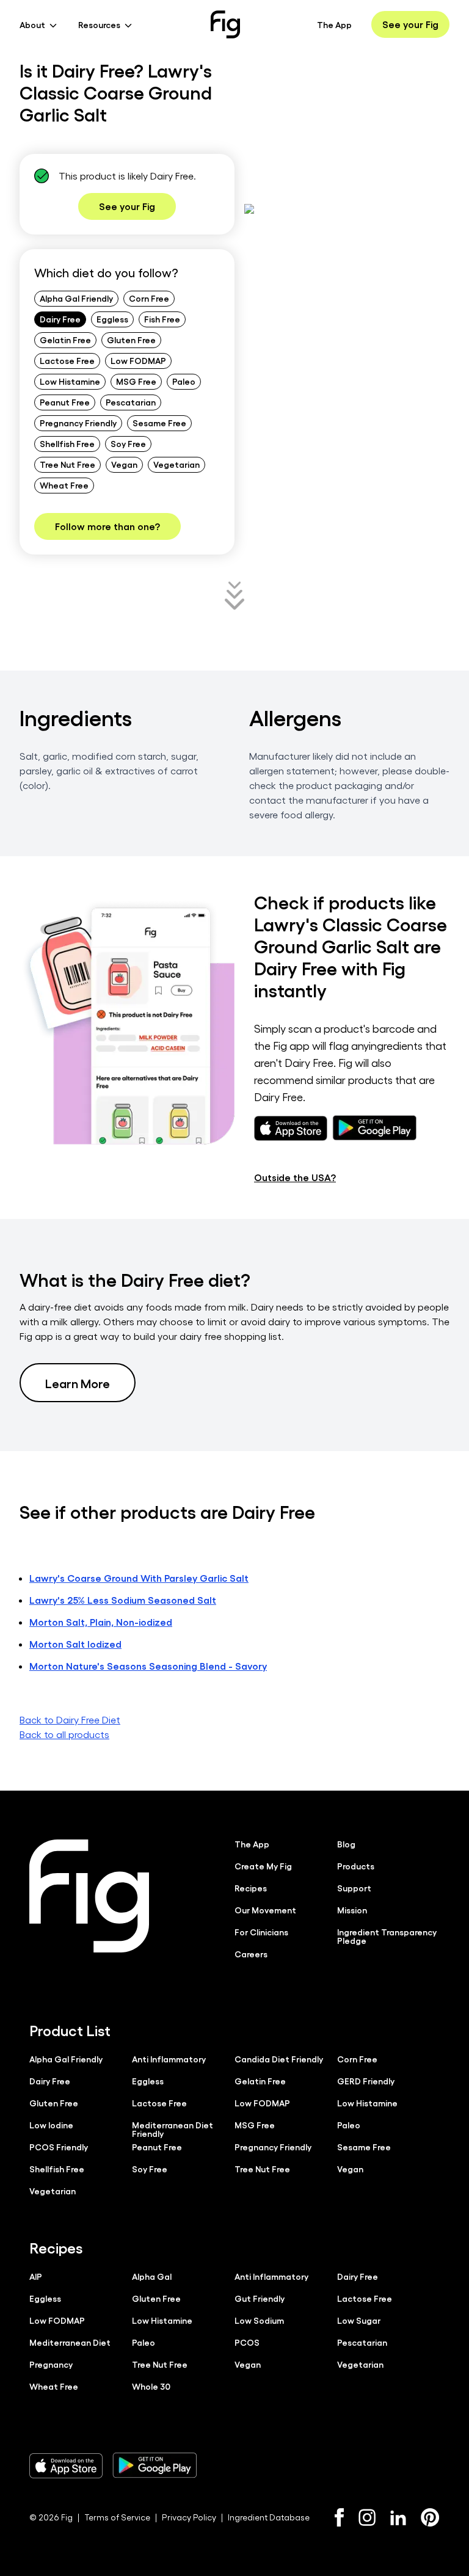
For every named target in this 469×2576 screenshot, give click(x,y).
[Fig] (225, 24)
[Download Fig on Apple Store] (66, 2465)
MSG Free (136, 381)
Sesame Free (159, 423)
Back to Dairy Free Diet (70, 1719)
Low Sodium (259, 2320)
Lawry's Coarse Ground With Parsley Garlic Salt (139, 1578)
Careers (251, 1954)
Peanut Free (65, 402)
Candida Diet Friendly (279, 2059)
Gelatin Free (65, 340)
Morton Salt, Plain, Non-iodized (101, 1622)
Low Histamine (70, 381)
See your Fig (410, 24)
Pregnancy (51, 2364)
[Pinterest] (430, 2517)
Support (354, 1888)
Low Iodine (51, 2125)
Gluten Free (131, 340)
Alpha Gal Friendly (76, 298)
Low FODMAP (138, 360)
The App (334, 24)
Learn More (78, 1383)
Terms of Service (117, 2517)
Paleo (184, 381)
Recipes (251, 1888)
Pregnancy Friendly (78, 423)
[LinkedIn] (398, 2518)
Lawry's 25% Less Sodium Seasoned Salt (123, 1600)
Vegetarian (176, 464)
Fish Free (162, 319)
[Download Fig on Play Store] (155, 2465)
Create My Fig (263, 1866)
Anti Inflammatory (169, 2059)
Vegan (124, 464)
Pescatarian (131, 402)
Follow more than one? (107, 526)
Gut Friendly (260, 2298)
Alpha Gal (152, 2276)
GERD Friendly (366, 2081)
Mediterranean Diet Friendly (173, 2129)
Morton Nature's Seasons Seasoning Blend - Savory (148, 1666)
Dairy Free (60, 319)
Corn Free (149, 298)
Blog (346, 1844)
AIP (36, 2276)
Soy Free (128, 443)
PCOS (247, 2342)
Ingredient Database (269, 2517)
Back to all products (64, 1734)
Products (356, 1866)
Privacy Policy (189, 2517)
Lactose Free (67, 360)
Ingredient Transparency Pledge (387, 1936)
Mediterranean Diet (70, 2342)
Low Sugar (359, 2320)
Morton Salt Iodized (75, 1644)
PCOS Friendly (59, 2147)
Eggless (112, 319)
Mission (352, 1910)
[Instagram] (367, 2517)
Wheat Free (64, 485)
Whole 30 (151, 2386)
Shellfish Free (67, 443)
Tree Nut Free (67, 464)
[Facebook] (339, 2517)
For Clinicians (261, 1932)
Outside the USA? (295, 1177)
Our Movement (265, 1910)
